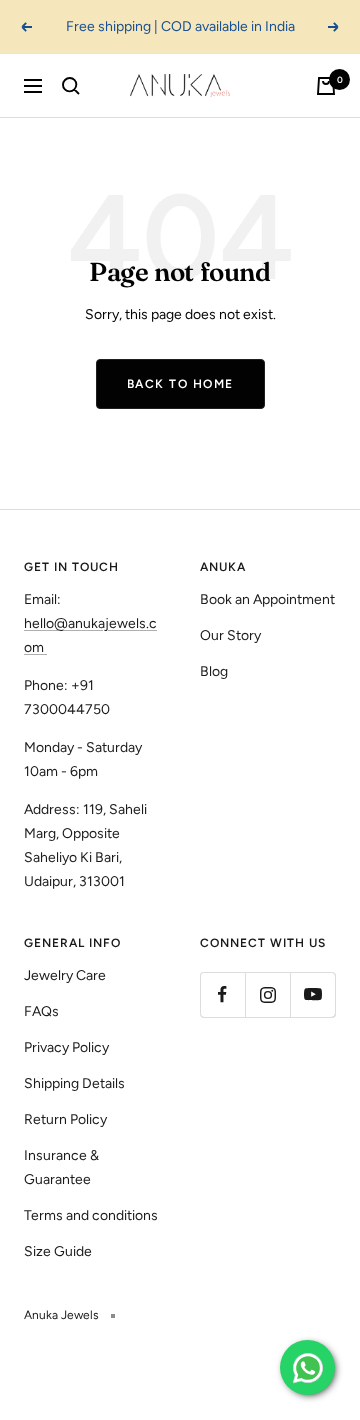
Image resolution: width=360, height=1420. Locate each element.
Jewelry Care (65, 975)
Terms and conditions (91, 1215)
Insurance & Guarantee (61, 1167)
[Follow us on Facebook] (222, 994)
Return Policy (65, 1119)
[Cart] (326, 86)
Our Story (230, 635)
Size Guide (58, 1251)
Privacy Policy (66, 1047)
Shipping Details (74, 1083)
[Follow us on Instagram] (267, 994)
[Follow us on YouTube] (312, 994)
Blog (214, 671)
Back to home (180, 384)
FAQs (41, 1011)
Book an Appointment (267, 599)
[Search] (71, 86)
